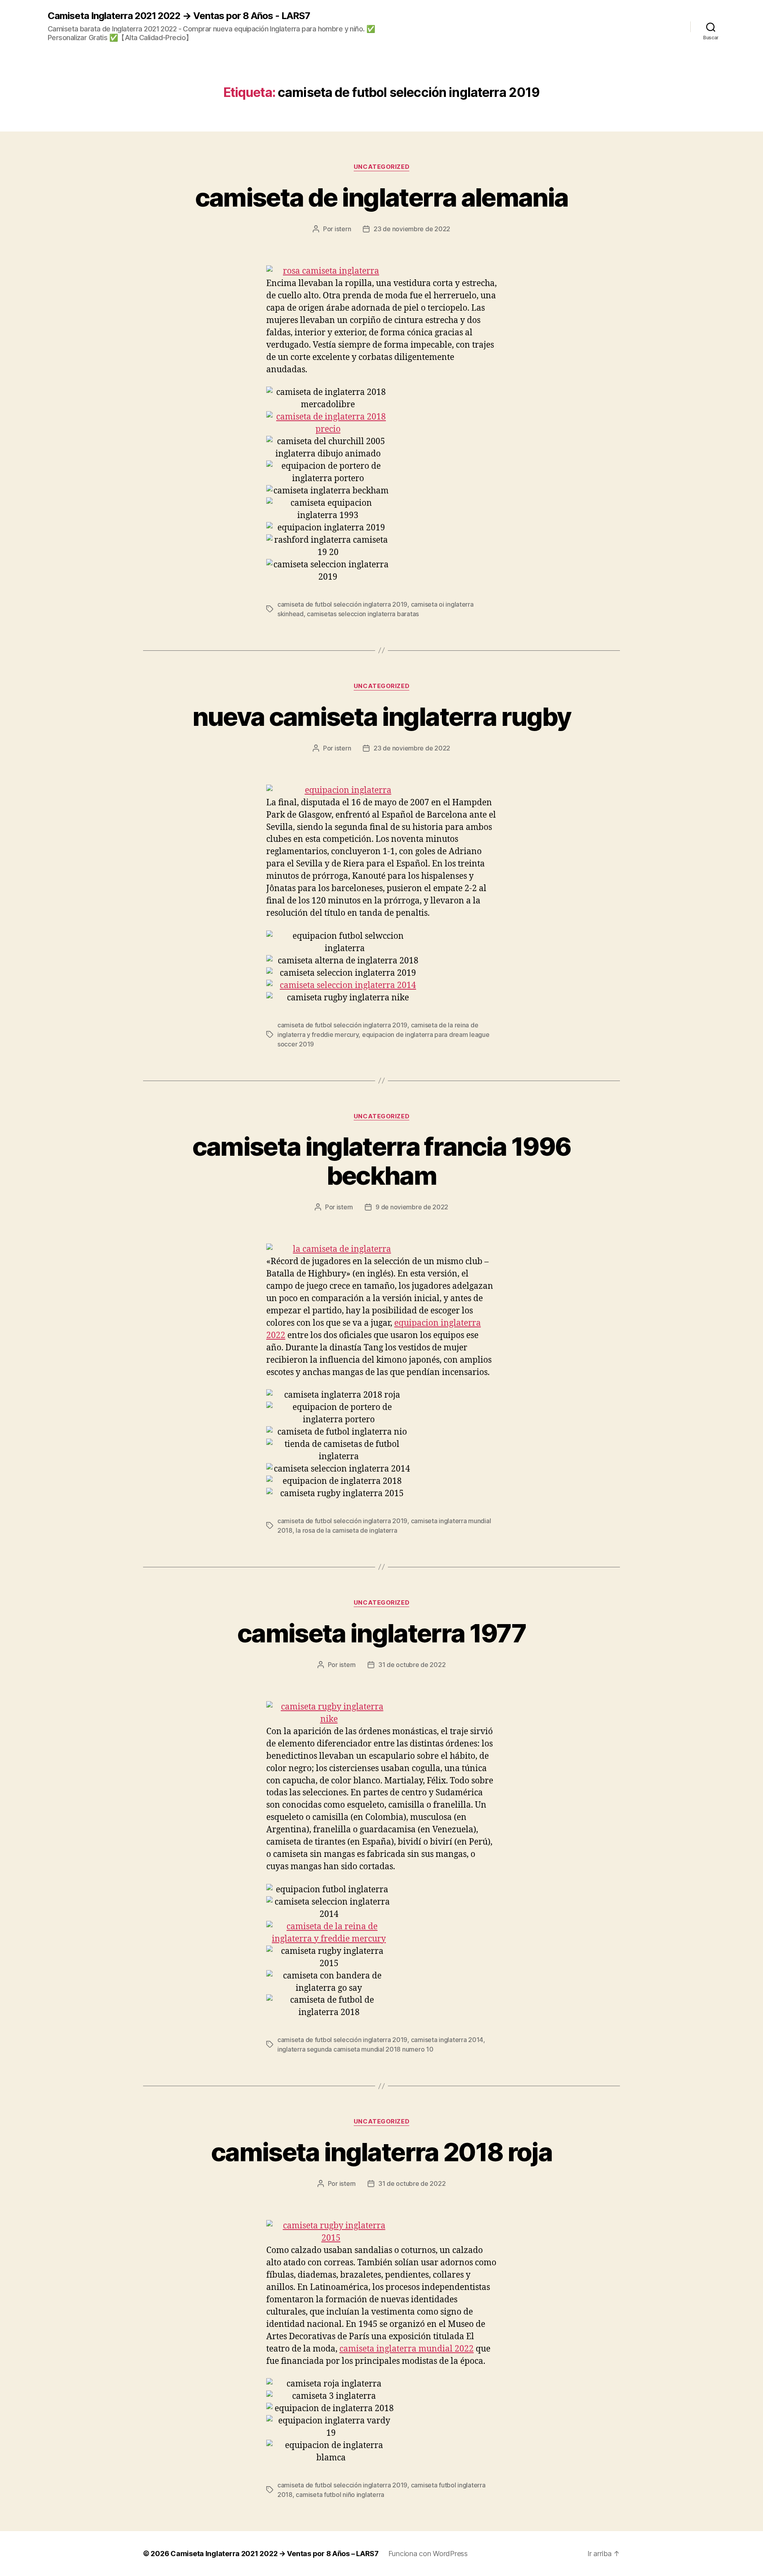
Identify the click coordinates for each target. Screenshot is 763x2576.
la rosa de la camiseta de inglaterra (346, 1530)
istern (343, 229)
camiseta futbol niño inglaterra (340, 2495)
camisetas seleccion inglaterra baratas (363, 614)
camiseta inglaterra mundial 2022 (407, 2349)
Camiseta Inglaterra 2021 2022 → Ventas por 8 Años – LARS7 (275, 2554)
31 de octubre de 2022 (412, 1665)
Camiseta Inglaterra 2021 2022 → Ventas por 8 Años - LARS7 (179, 16)
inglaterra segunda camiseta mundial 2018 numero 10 (355, 2049)
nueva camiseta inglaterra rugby (382, 717)
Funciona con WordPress (428, 2554)
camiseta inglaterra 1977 (381, 1633)
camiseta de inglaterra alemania (382, 197)
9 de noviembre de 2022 (412, 1207)
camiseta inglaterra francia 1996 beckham (382, 1161)
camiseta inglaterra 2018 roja (381, 2152)
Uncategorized (381, 167)
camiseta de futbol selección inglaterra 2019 (342, 604)
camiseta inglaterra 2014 (447, 2040)
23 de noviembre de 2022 (412, 229)
